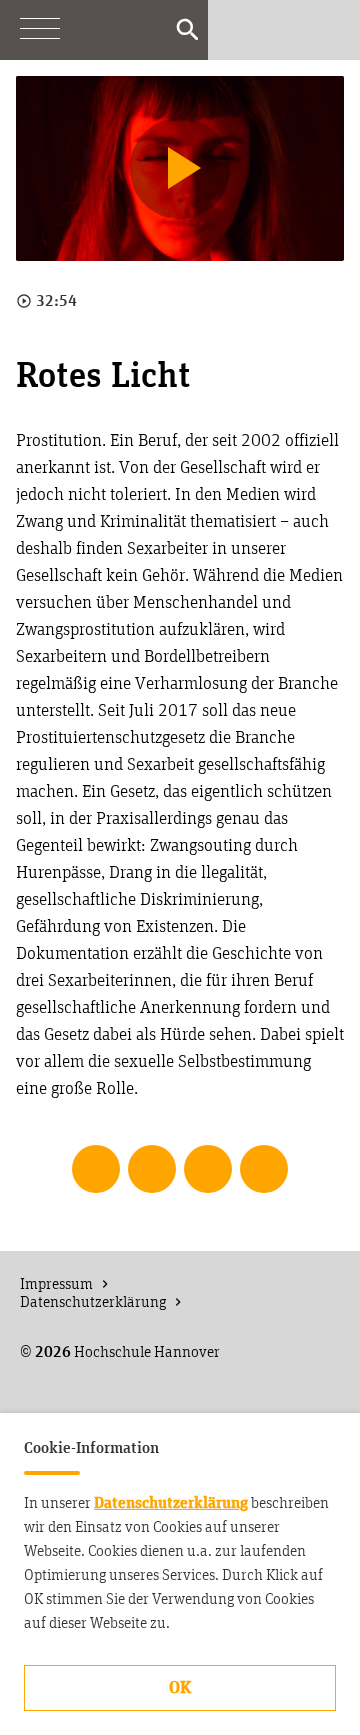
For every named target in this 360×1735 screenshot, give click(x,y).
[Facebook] (284, 30)
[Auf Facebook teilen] (96, 1169)
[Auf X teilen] (152, 1169)
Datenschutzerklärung (171, 1503)
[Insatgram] (324, 30)
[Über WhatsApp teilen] (208, 1169)
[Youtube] (244, 30)
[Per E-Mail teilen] (264, 1169)
